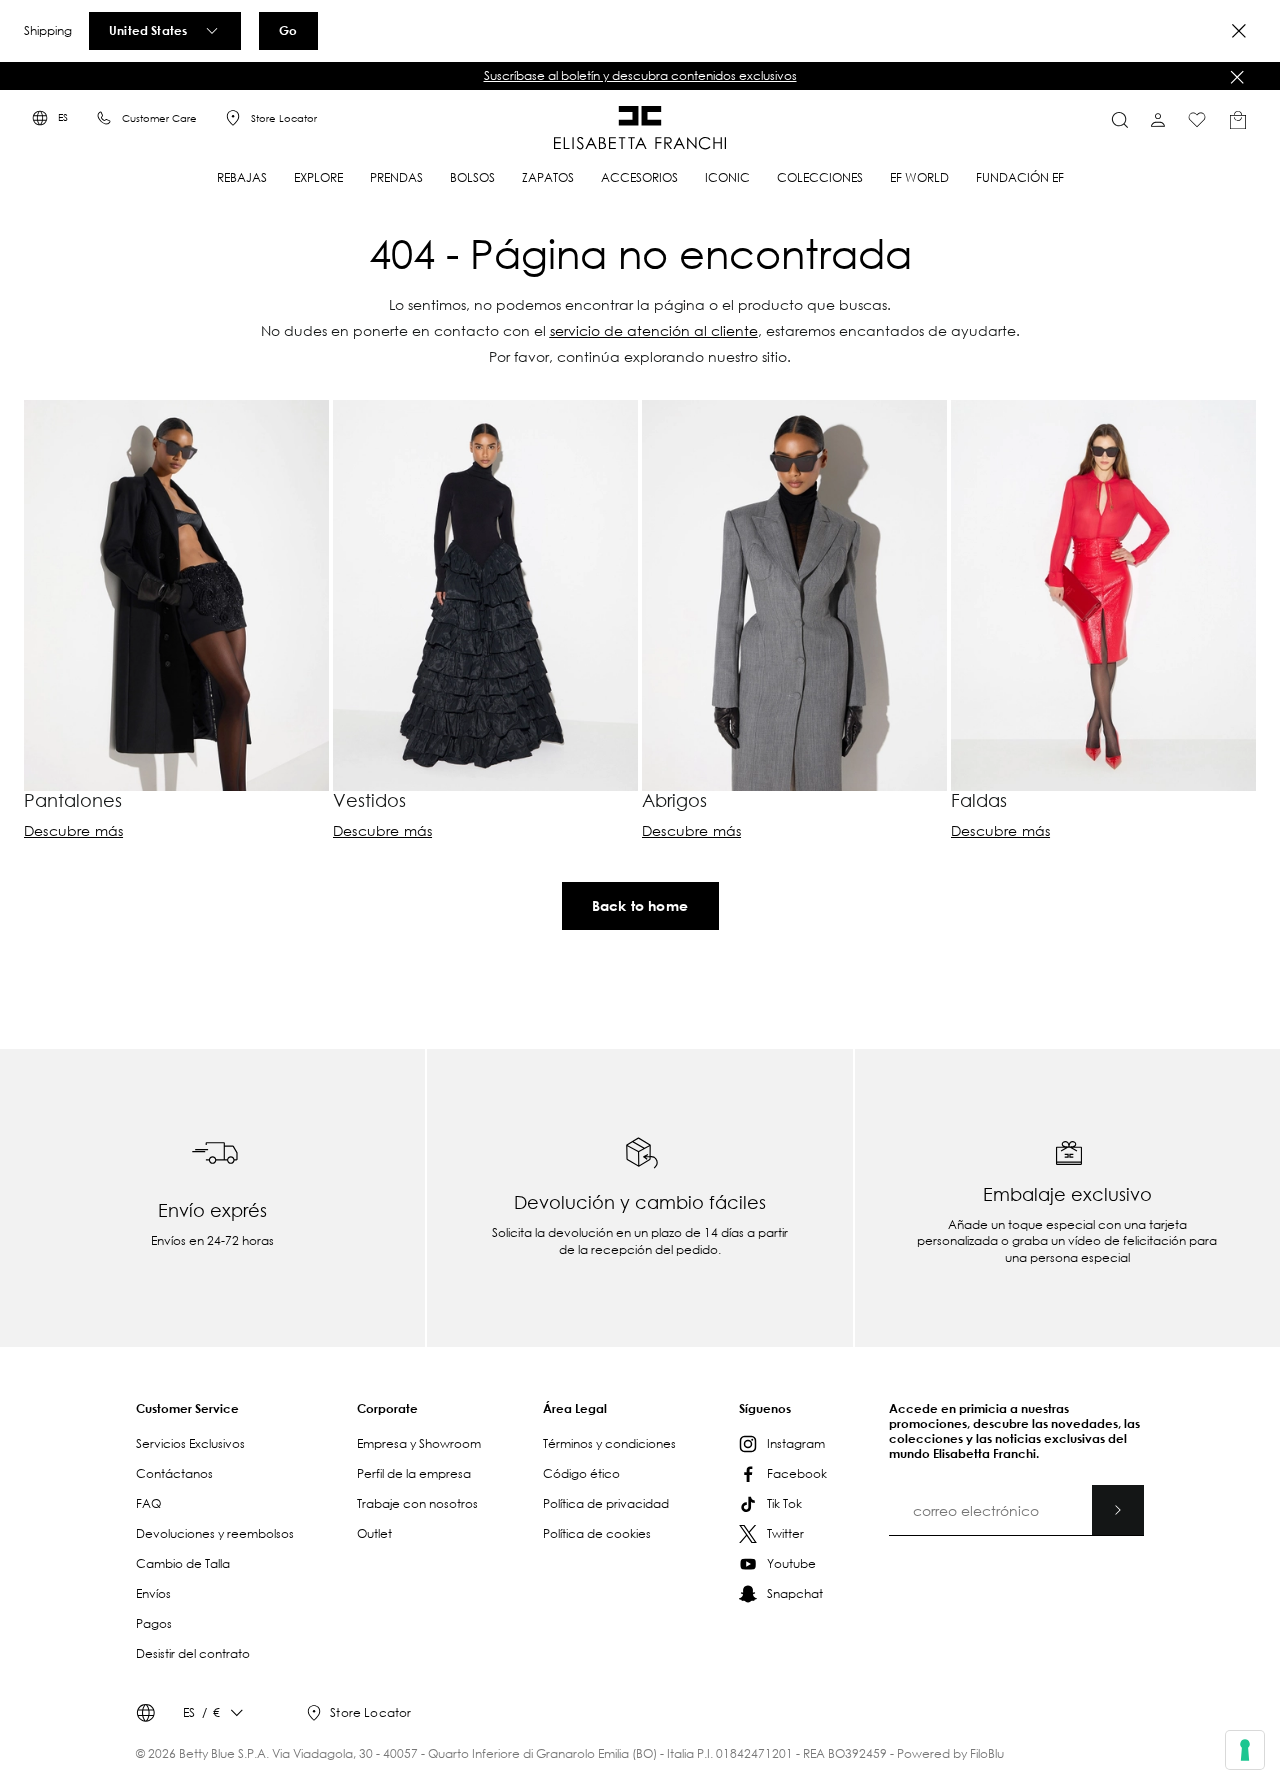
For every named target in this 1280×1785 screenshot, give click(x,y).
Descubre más (73, 831)
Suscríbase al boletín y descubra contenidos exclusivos (640, 75)
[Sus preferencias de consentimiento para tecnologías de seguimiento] (1245, 1750)
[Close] (1239, 31)
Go (288, 30)
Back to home (640, 905)
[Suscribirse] (1118, 1510)
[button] (640, 76)
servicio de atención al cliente (654, 330)
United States (148, 30)
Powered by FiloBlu (950, 1753)
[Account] (1158, 120)
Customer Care (159, 118)
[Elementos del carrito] (1238, 120)
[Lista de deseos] (1197, 120)
